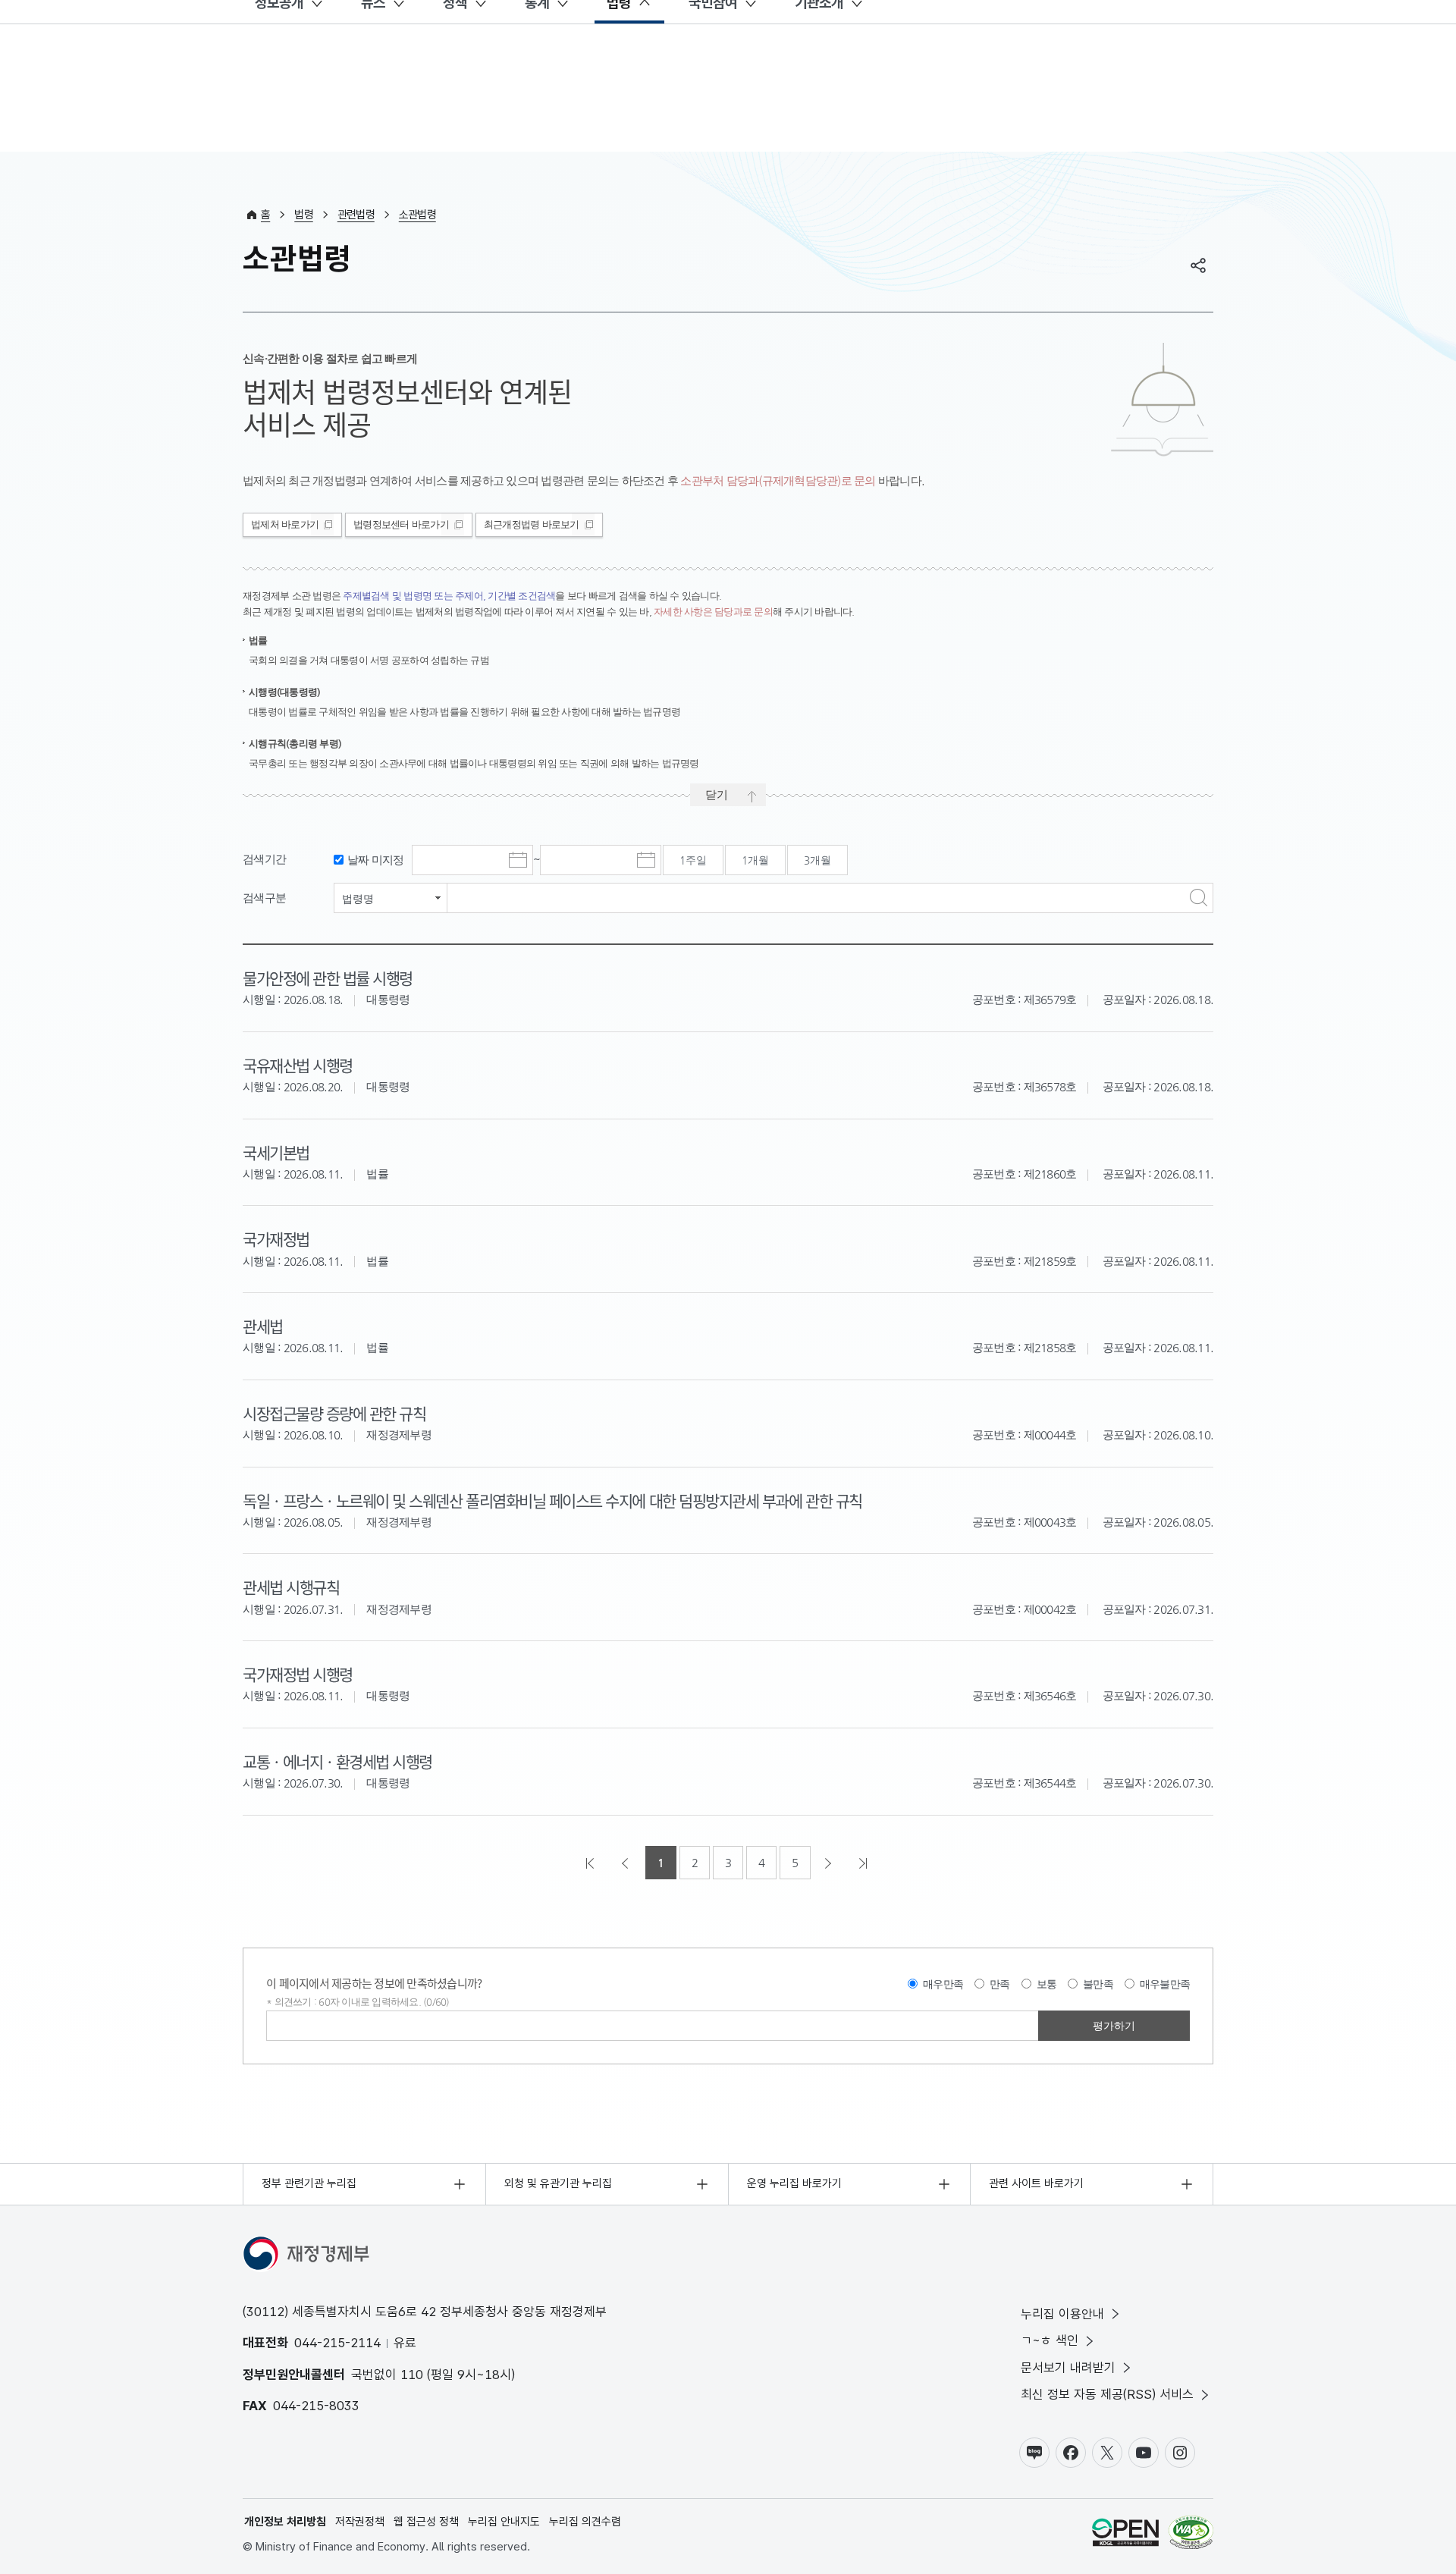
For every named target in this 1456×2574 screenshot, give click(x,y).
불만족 (1098, 1984)
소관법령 (417, 215)
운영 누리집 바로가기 (794, 2183)
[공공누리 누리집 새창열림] (1125, 2535)
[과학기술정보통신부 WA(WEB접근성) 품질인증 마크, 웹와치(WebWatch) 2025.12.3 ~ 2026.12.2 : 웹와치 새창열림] (1191, 2535)
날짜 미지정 (376, 860)
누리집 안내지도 (504, 2522)
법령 (304, 215)
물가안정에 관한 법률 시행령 (328, 978)
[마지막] (864, 1863)
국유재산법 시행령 (298, 1065)
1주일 (693, 860)
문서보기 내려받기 (1068, 2368)
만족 (1000, 1984)
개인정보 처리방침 (285, 2522)
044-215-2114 (337, 2343)
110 (412, 2375)
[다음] (830, 1863)
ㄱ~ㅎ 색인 (1050, 2340)
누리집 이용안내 (1062, 2314)
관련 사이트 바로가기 (1036, 2183)
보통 (1047, 1984)
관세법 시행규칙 (291, 1587)
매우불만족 (1165, 1984)
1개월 (755, 860)
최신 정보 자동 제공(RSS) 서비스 (1107, 2394)
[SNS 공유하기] (1198, 265)
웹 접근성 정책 (426, 2522)
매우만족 (943, 1984)
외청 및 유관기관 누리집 (558, 2183)
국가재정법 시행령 (298, 1674)
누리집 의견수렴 (585, 2522)
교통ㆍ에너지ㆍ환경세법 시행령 (337, 1761)
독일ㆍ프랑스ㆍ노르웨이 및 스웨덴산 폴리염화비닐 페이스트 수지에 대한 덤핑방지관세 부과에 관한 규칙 (552, 1500)
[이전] (626, 1863)
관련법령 (356, 215)
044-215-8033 (316, 2406)
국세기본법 (276, 1152)
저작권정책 (360, 2522)
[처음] (591, 1863)
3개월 (817, 860)
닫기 (717, 794)
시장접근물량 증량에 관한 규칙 (334, 1413)
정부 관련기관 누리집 (309, 2183)
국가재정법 (276, 1238)
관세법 (263, 1326)
